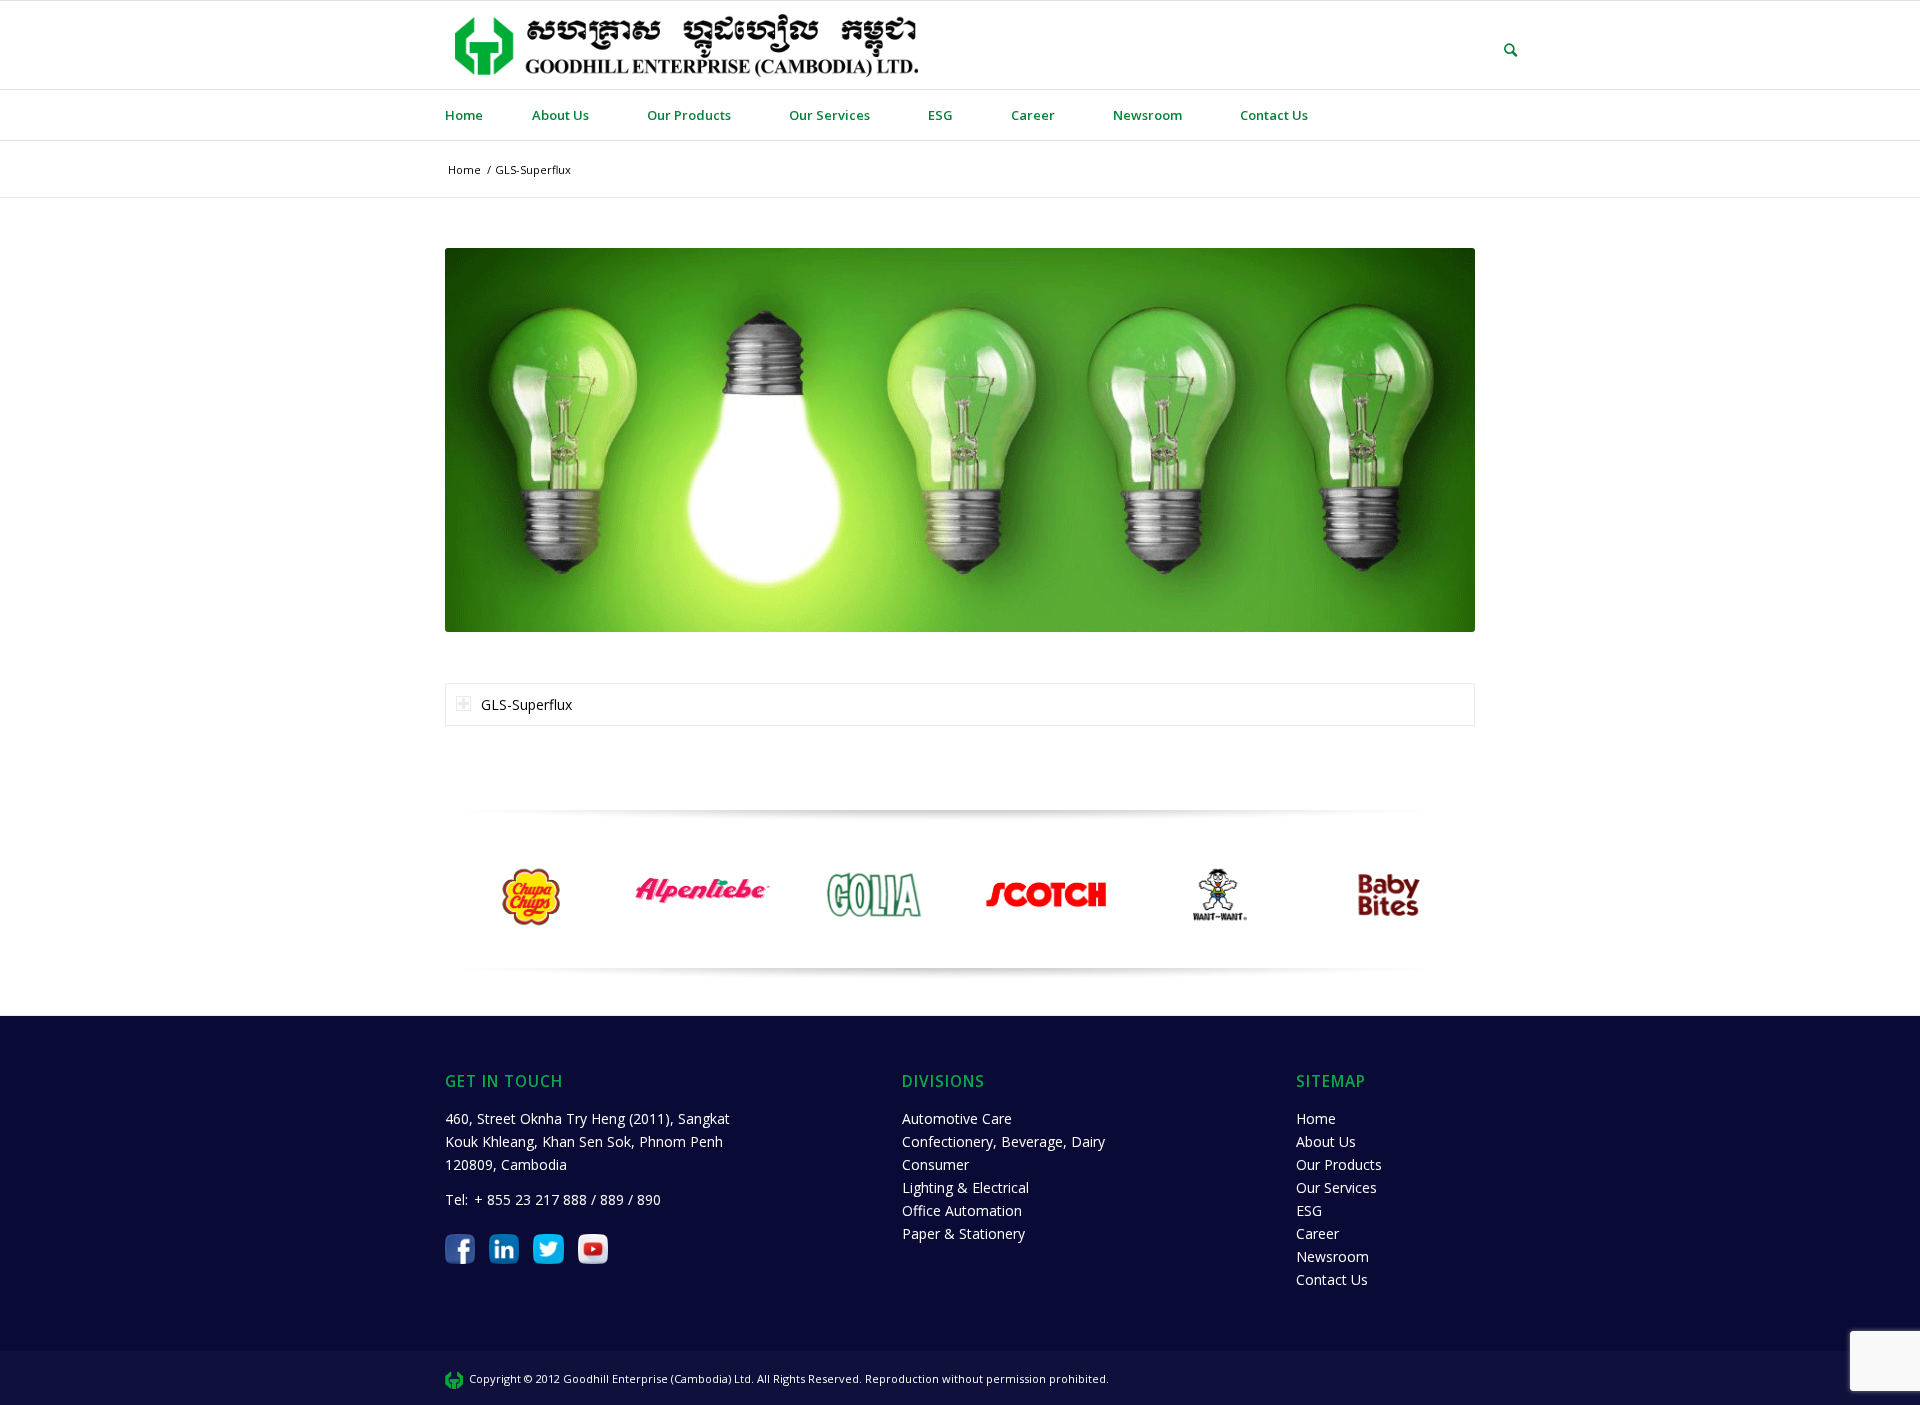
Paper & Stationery (963, 1233)
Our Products (1339, 1164)
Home (1316, 1118)
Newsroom (1332, 1256)
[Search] (1496, 50)
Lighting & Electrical (965, 1187)
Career (1317, 1233)
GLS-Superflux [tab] (526, 704)
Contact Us (1332, 1279)
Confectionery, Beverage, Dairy (1003, 1141)
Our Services (1336, 1187)
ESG (1309, 1210)
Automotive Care (957, 1118)
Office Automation (962, 1210)
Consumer (935, 1164)
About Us (1326, 1141)
